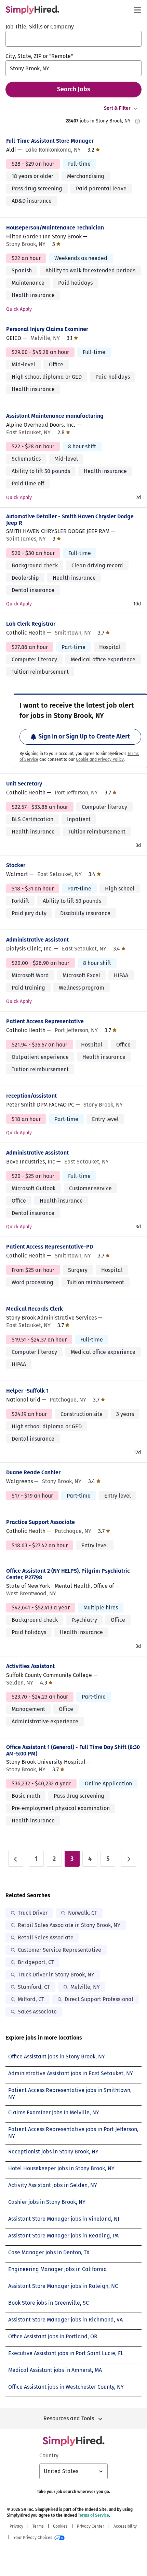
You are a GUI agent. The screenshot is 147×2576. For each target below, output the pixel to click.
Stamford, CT (34, 1987)
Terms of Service (93, 2515)
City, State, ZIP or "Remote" (39, 56)
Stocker (16, 865)
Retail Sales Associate (46, 1937)
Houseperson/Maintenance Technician (55, 228)
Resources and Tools (69, 2418)
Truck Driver (33, 1913)
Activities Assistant (30, 1666)
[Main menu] (137, 10)
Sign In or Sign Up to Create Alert (84, 736)
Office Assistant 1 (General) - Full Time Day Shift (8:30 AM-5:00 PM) (73, 1750)
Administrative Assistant (37, 940)
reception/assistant (31, 1096)
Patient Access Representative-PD (50, 1247)
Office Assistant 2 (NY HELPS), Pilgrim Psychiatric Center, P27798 (68, 1574)
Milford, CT (31, 1999)
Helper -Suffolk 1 (27, 1391)
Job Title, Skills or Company (40, 27)
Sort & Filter (117, 108)
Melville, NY (85, 1987)
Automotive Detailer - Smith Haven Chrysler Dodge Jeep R (70, 520)
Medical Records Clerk (35, 1309)
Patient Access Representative (45, 1021)
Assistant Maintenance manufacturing (55, 416)
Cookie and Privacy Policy (100, 759)
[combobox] (73, 39)
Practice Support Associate (41, 1522)
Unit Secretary (24, 784)
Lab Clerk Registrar (31, 624)
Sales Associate (37, 2012)
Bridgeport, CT (36, 1962)
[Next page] (129, 1859)
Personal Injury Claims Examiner (47, 329)
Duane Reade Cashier (33, 1472)
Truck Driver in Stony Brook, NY (56, 1975)
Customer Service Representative (59, 1950)
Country (49, 2455)
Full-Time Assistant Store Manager (50, 141)
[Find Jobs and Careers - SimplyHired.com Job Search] (32, 10)
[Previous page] (16, 1859)
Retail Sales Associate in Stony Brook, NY (69, 1925)
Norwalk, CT (83, 1913)
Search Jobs (74, 89)
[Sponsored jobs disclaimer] (137, 121)
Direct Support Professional (99, 1999)
